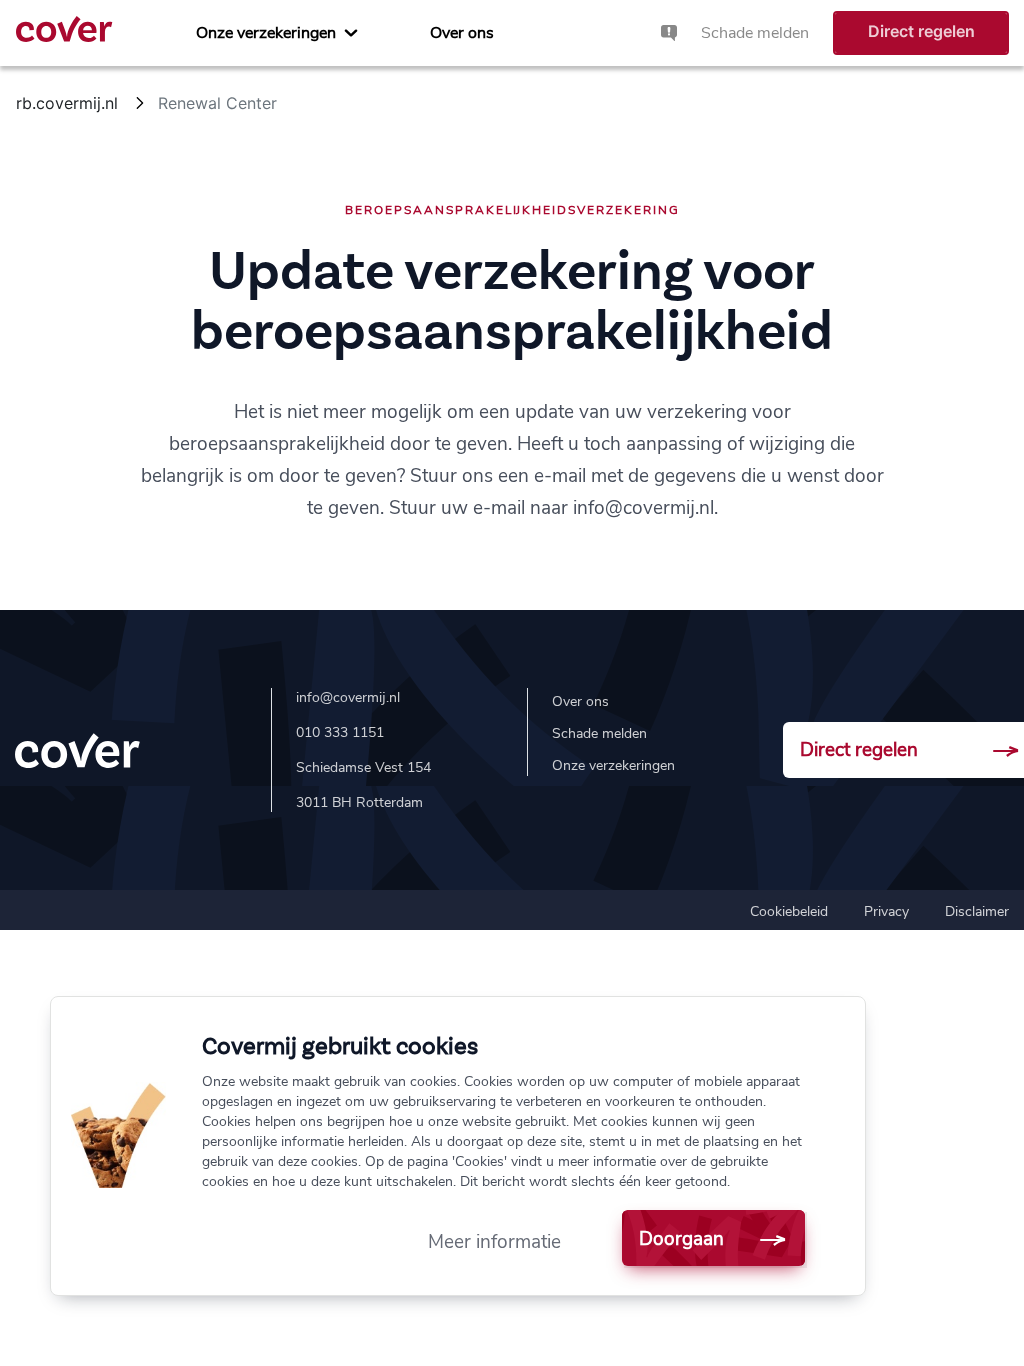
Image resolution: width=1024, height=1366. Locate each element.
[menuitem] (277, 33)
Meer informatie (494, 1242)
